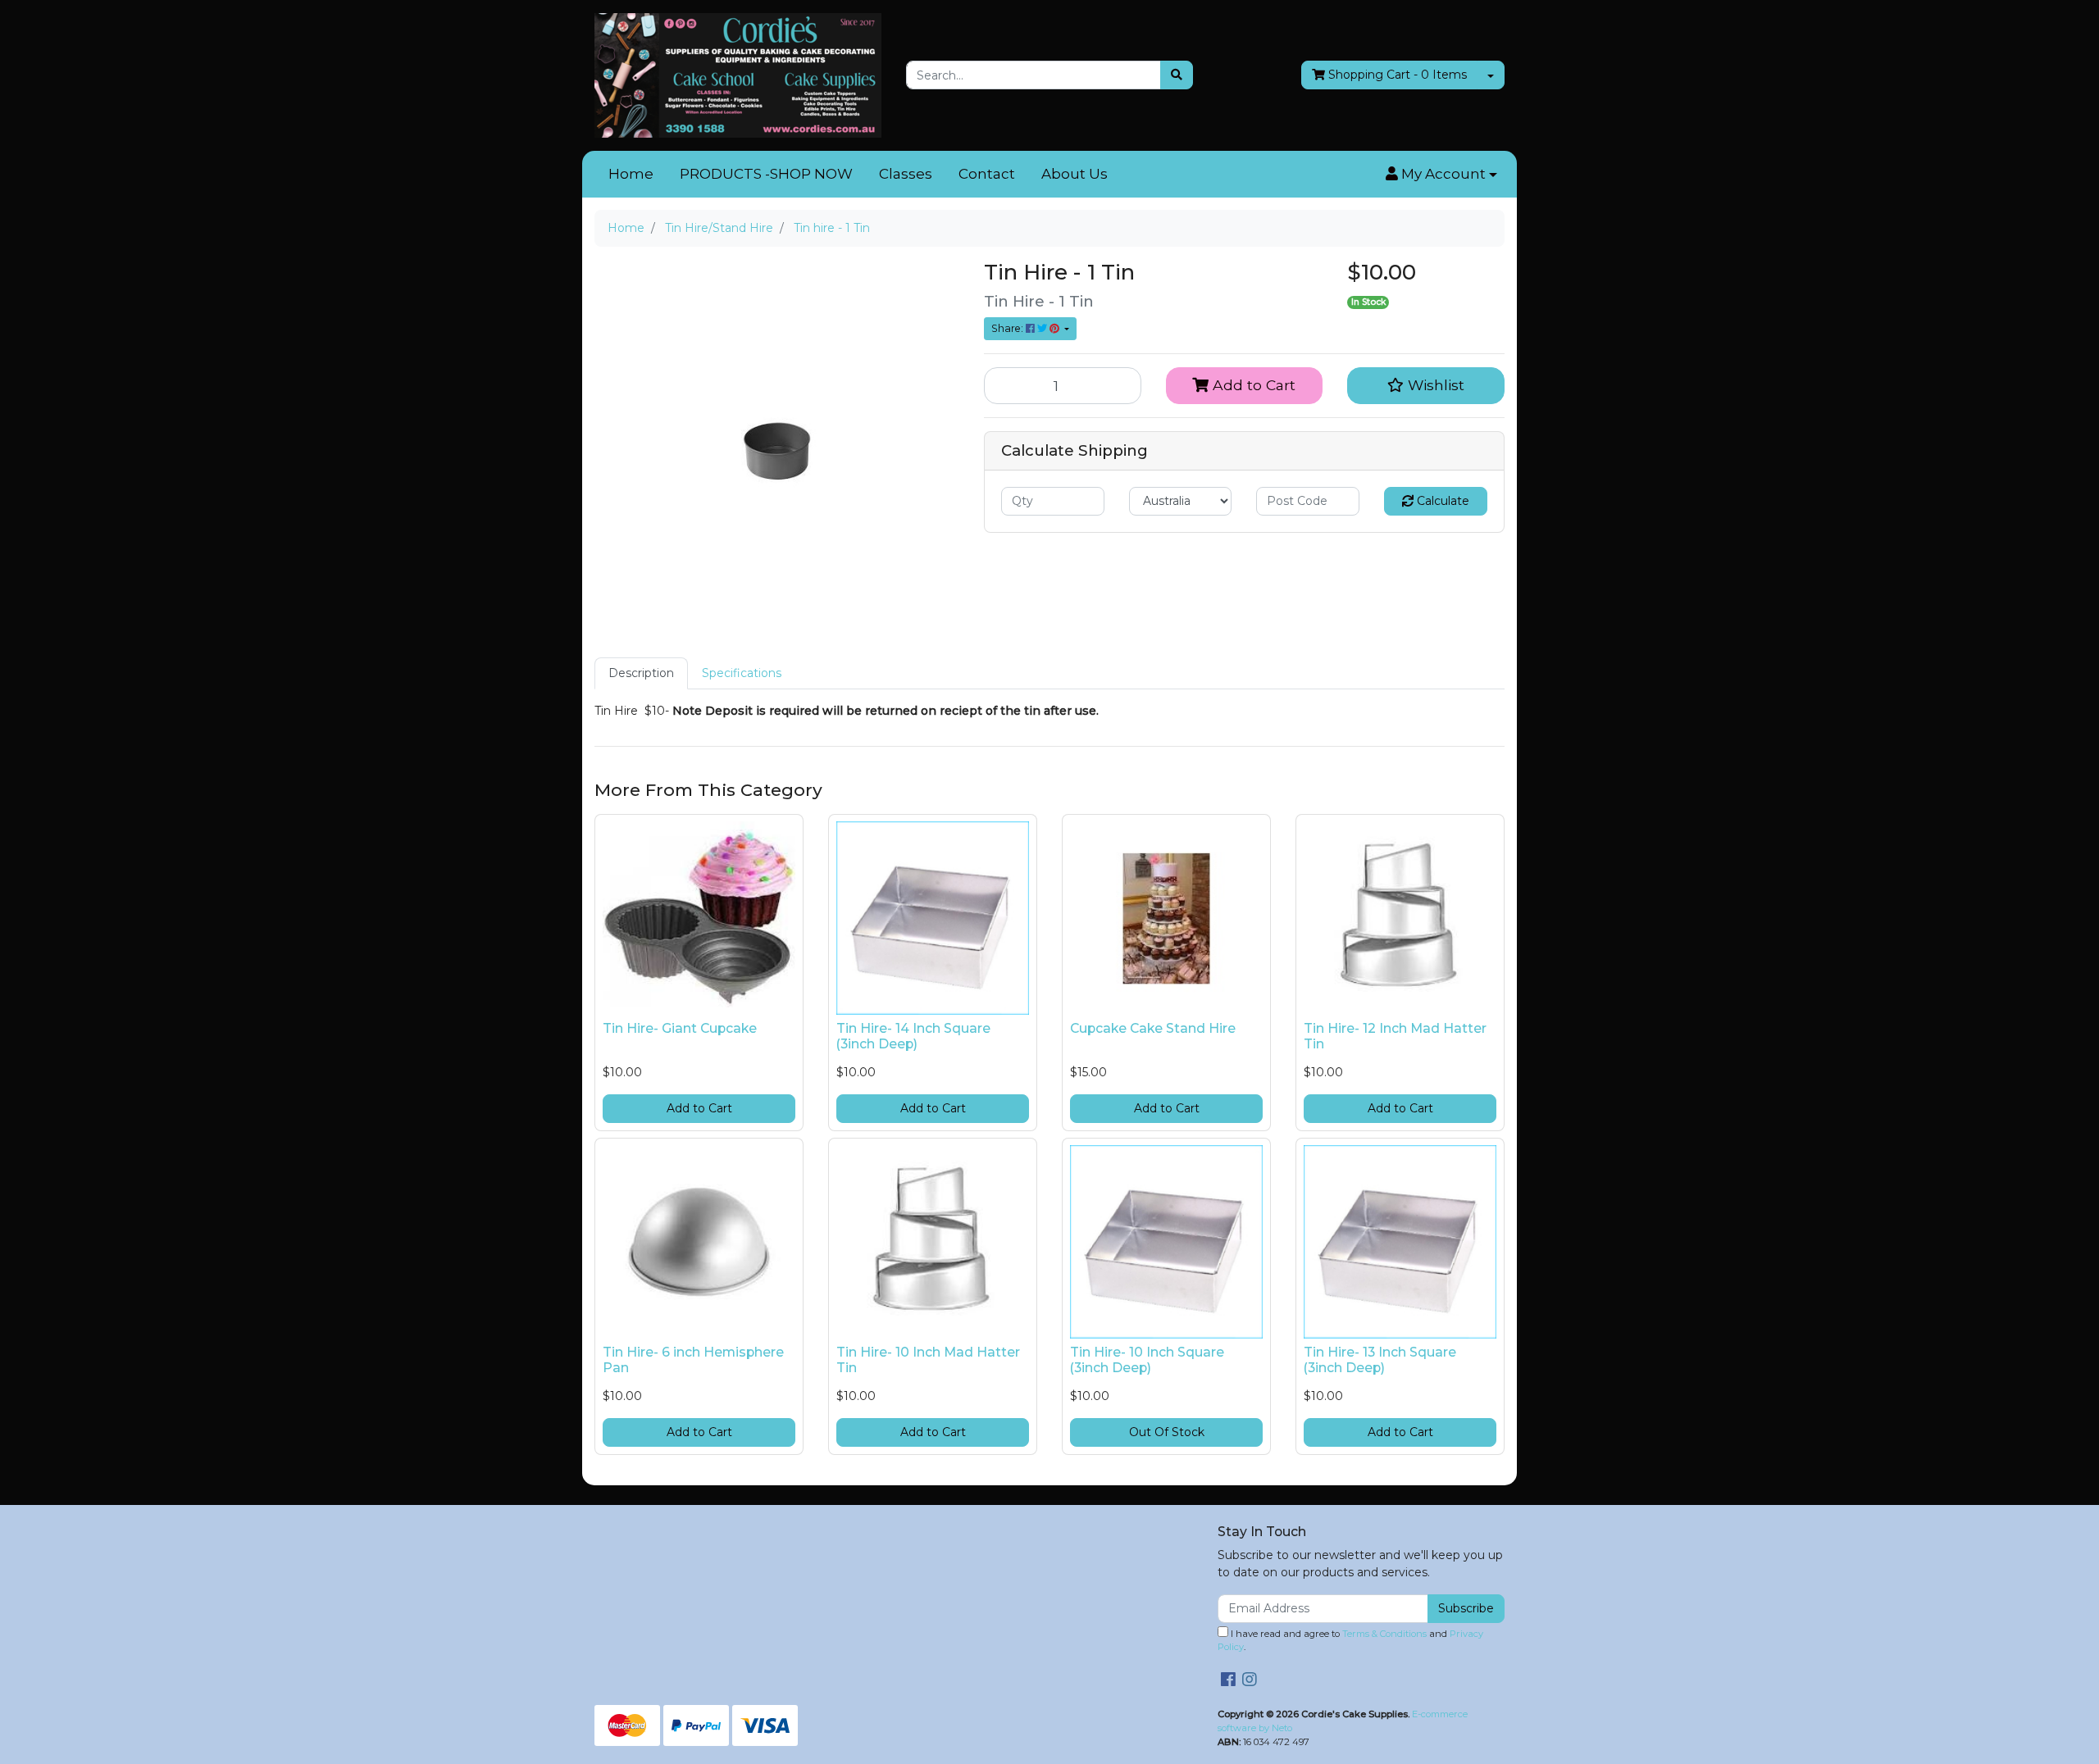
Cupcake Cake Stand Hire (1153, 1028)
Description (641, 673)
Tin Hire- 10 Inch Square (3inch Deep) (1147, 1360)
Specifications (742, 673)
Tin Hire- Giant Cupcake (680, 1028)
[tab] (641, 673)
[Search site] (1177, 75)
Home (631, 174)
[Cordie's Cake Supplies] (738, 75)
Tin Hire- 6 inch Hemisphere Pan (693, 1360)
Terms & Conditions (1384, 1634)
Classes (906, 174)
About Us (1075, 174)
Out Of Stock (1167, 1432)
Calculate (1441, 501)
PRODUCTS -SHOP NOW (766, 174)
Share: (1009, 328)
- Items (1398, 75)
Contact (987, 174)
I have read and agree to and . (1350, 1641)
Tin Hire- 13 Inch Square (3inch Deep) (1380, 1360)
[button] (1441, 175)
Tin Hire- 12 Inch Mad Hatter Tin (1395, 1036)
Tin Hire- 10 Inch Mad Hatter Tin (928, 1360)
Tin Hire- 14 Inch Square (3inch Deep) (913, 1036)
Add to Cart (1252, 385)
